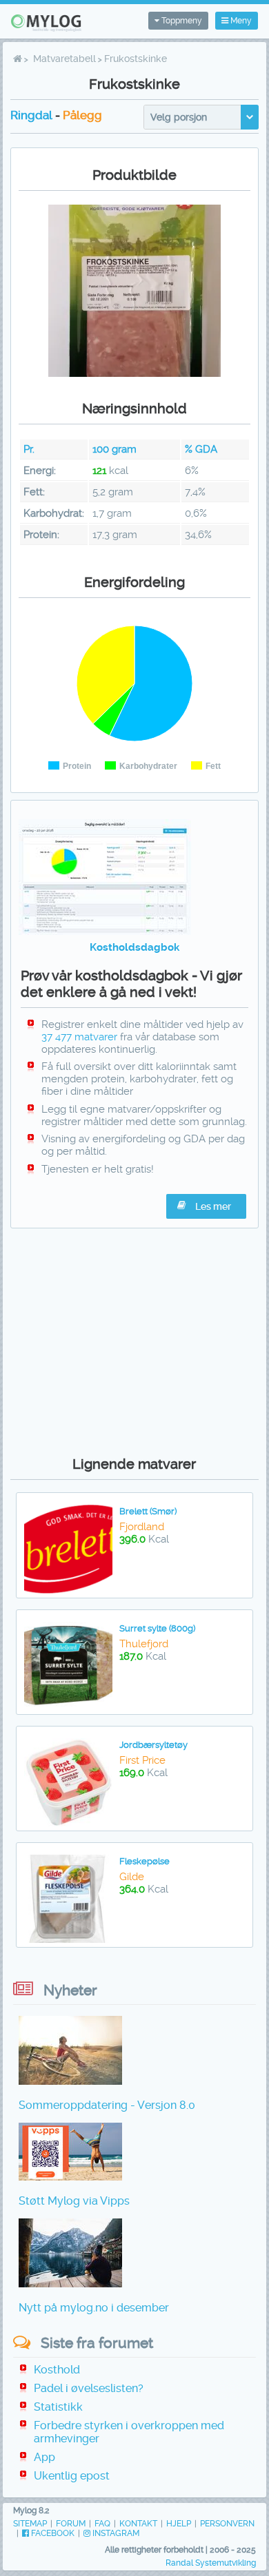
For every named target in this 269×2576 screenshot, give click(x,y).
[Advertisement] (134, 1339)
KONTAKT (138, 2524)
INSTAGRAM (115, 2533)
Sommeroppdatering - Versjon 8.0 (107, 2105)
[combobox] (201, 117)
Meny (240, 21)
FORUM (71, 2524)
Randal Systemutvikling (211, 2563)
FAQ (102, 2524)
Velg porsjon (179, 117)
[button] (206, 1206)
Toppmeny (181, 21)
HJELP (179, 2524)
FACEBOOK (52, 2533)
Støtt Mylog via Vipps (74, 2201)
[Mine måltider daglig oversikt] (105, 931)
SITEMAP (30, 2524)
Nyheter (70, 1990)
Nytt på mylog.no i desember (94, 2308)
